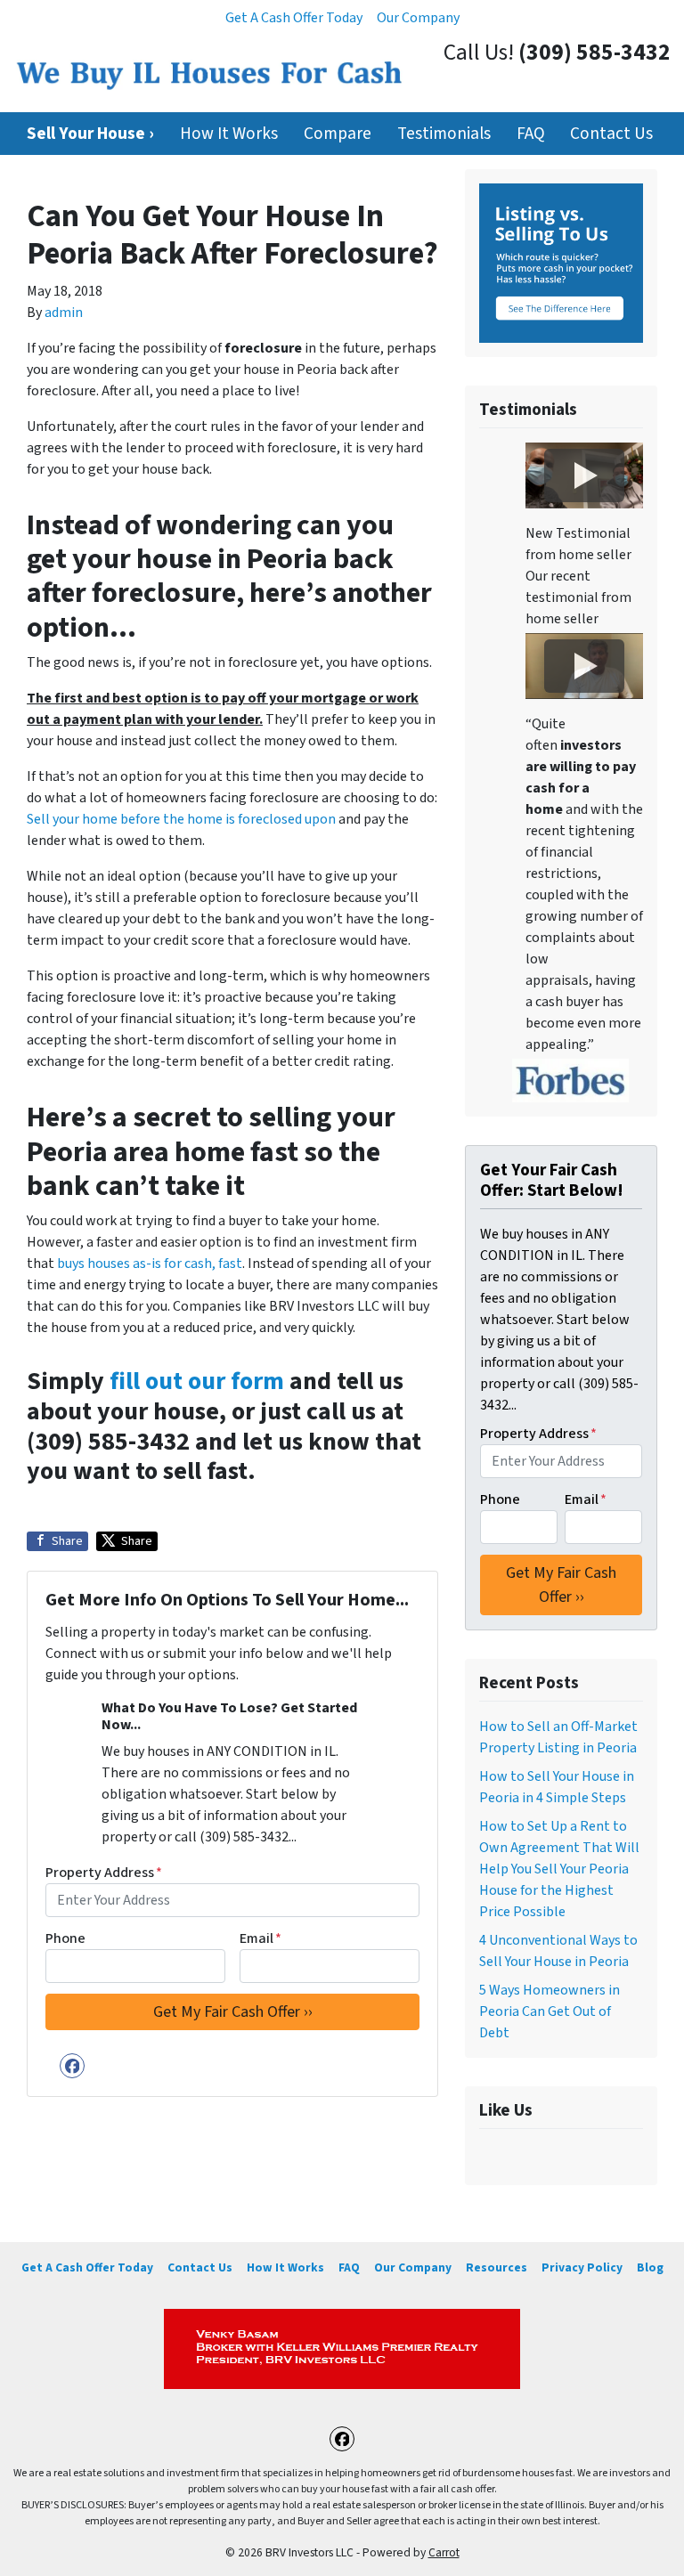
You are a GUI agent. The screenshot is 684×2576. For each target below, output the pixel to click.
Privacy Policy (582, 2267)
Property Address (104, 1873)
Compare (338, 134)
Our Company (418, 18)
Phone (65, 1938)
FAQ (531, 134)
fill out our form (197, 1381)
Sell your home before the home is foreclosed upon (181, 819)
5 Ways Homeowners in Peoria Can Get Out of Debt (550, 2011)
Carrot (444, 2552)
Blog (650, 2267)
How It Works (229, 134)
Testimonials (444, 134)
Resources (497, 2267)
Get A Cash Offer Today (294, 18)
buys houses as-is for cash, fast (150, 1264)
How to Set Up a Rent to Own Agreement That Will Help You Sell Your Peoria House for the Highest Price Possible (559, 1869)
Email (261, 1938)
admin (64, 313)
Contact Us (611, 134)
